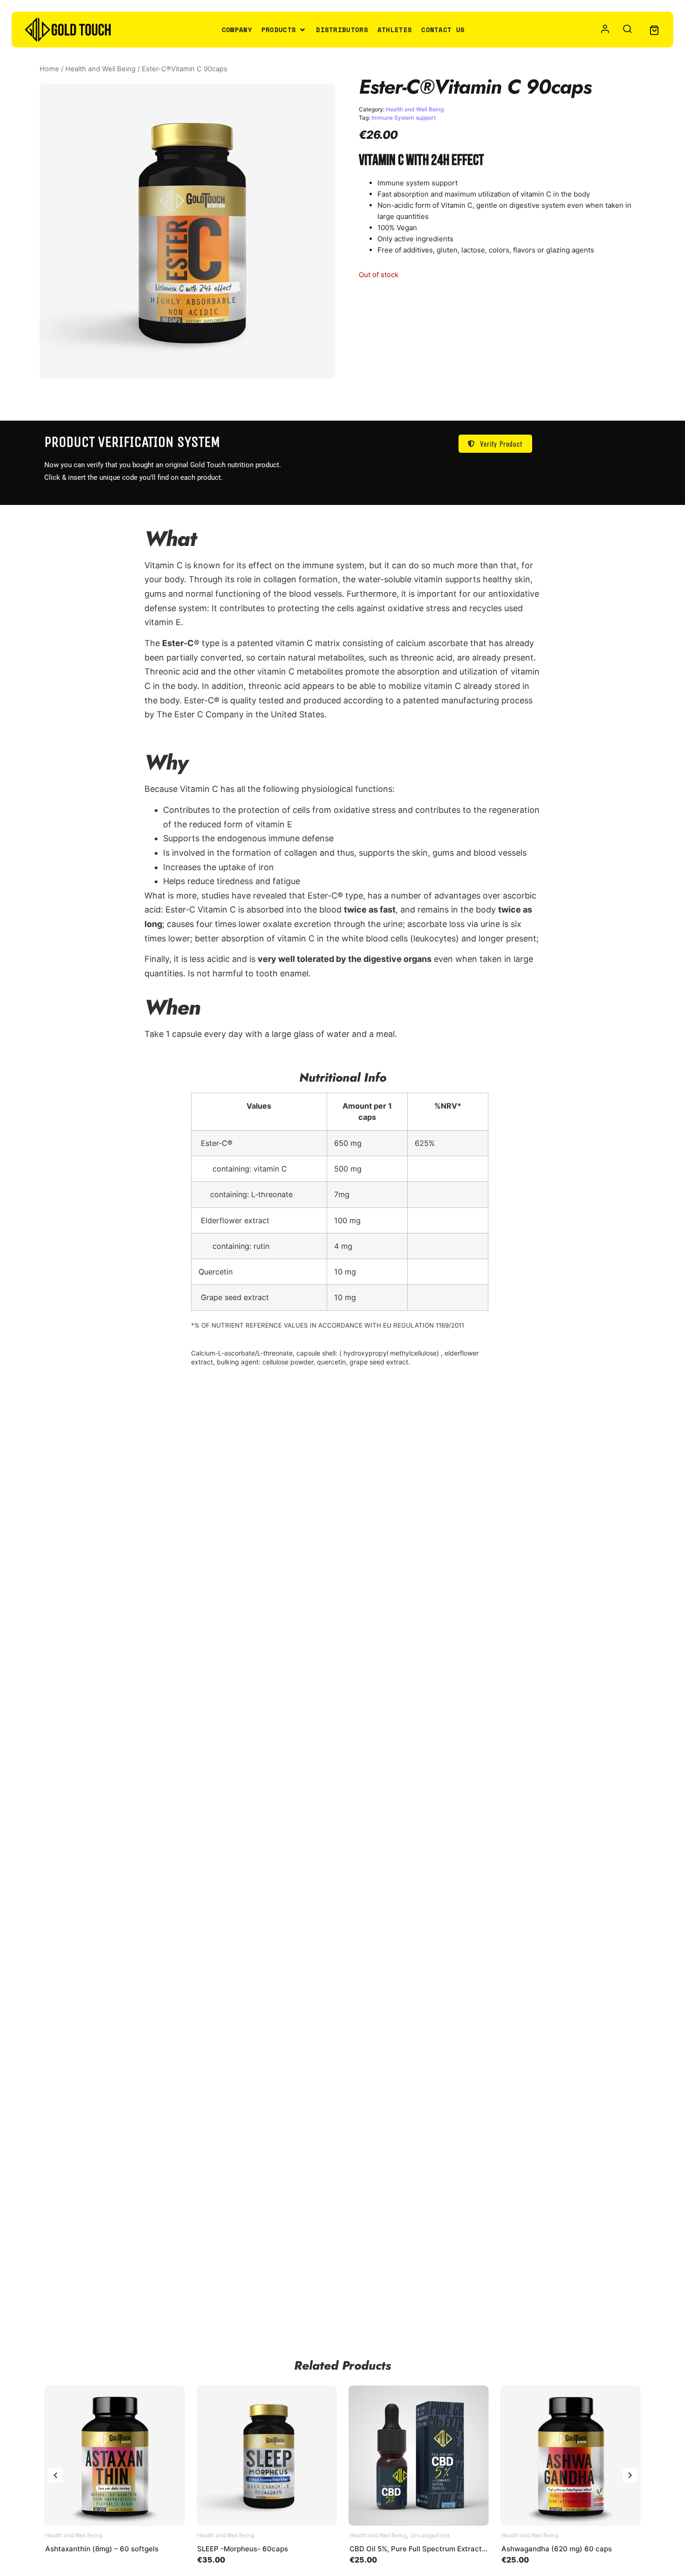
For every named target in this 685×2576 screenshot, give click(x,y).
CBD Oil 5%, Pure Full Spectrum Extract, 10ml (425, 2549)
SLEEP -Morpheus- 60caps (243, 2549)
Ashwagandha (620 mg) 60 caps (557, 2549)
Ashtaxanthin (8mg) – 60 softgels (102, 2549)
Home (49, 69)
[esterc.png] (188, 231)
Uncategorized (430, 2535)
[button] (284, 30)
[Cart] (654, 30)
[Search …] (627, 30)
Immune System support (404, 118)
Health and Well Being (100, 69)
